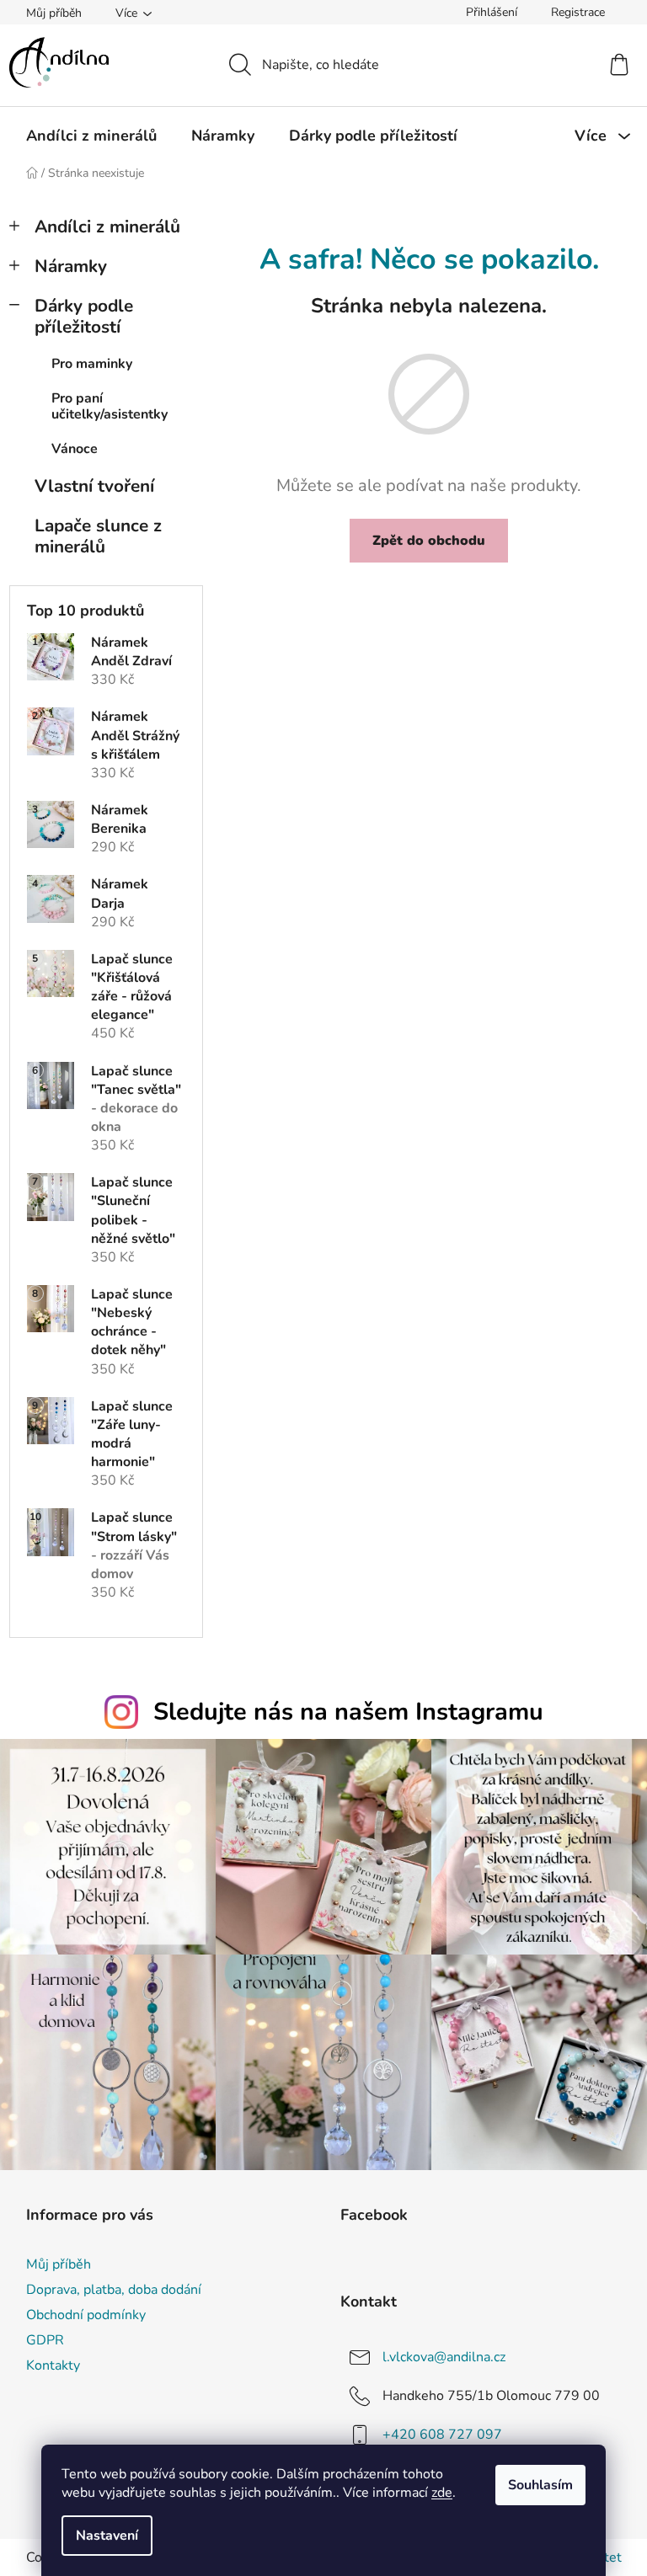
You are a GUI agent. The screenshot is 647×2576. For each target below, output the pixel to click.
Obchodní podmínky (86, 2315)
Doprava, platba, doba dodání (114, 2290)
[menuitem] (91, 136)
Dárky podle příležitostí (84, 316)
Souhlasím (540, 2485)
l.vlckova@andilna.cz (444, 2357)
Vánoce (75, 449)
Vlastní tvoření (94, 486)
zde (442, 2493)
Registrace (578, 12)
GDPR (45, 2340)
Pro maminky (92, 364)
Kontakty (53, 2365)
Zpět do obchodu (429, 541)
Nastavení (107, 2536)
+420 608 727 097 (442, 2435)
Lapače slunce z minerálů (98, 536)
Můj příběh (54, 13)
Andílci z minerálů (107, 227)
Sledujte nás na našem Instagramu (348, 1712)
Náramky (71, 266)
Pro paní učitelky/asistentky (110, 406)
